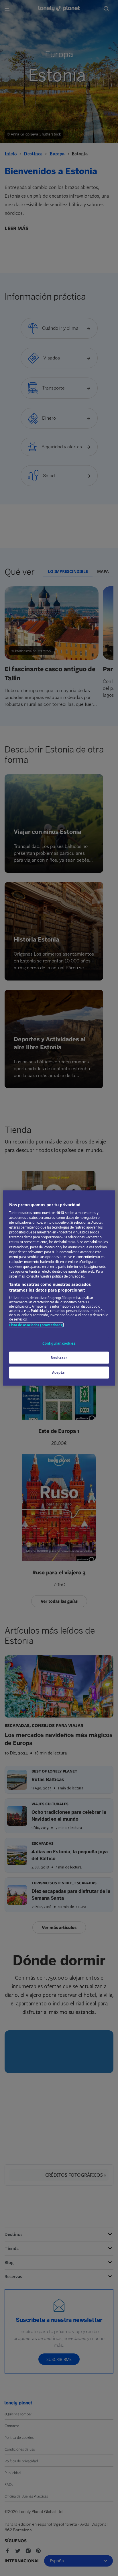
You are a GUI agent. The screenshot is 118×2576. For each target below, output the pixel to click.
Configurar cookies (59, 1343)
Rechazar (59, 1358)
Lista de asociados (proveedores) (36, 1325)
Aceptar (59, 1373)
